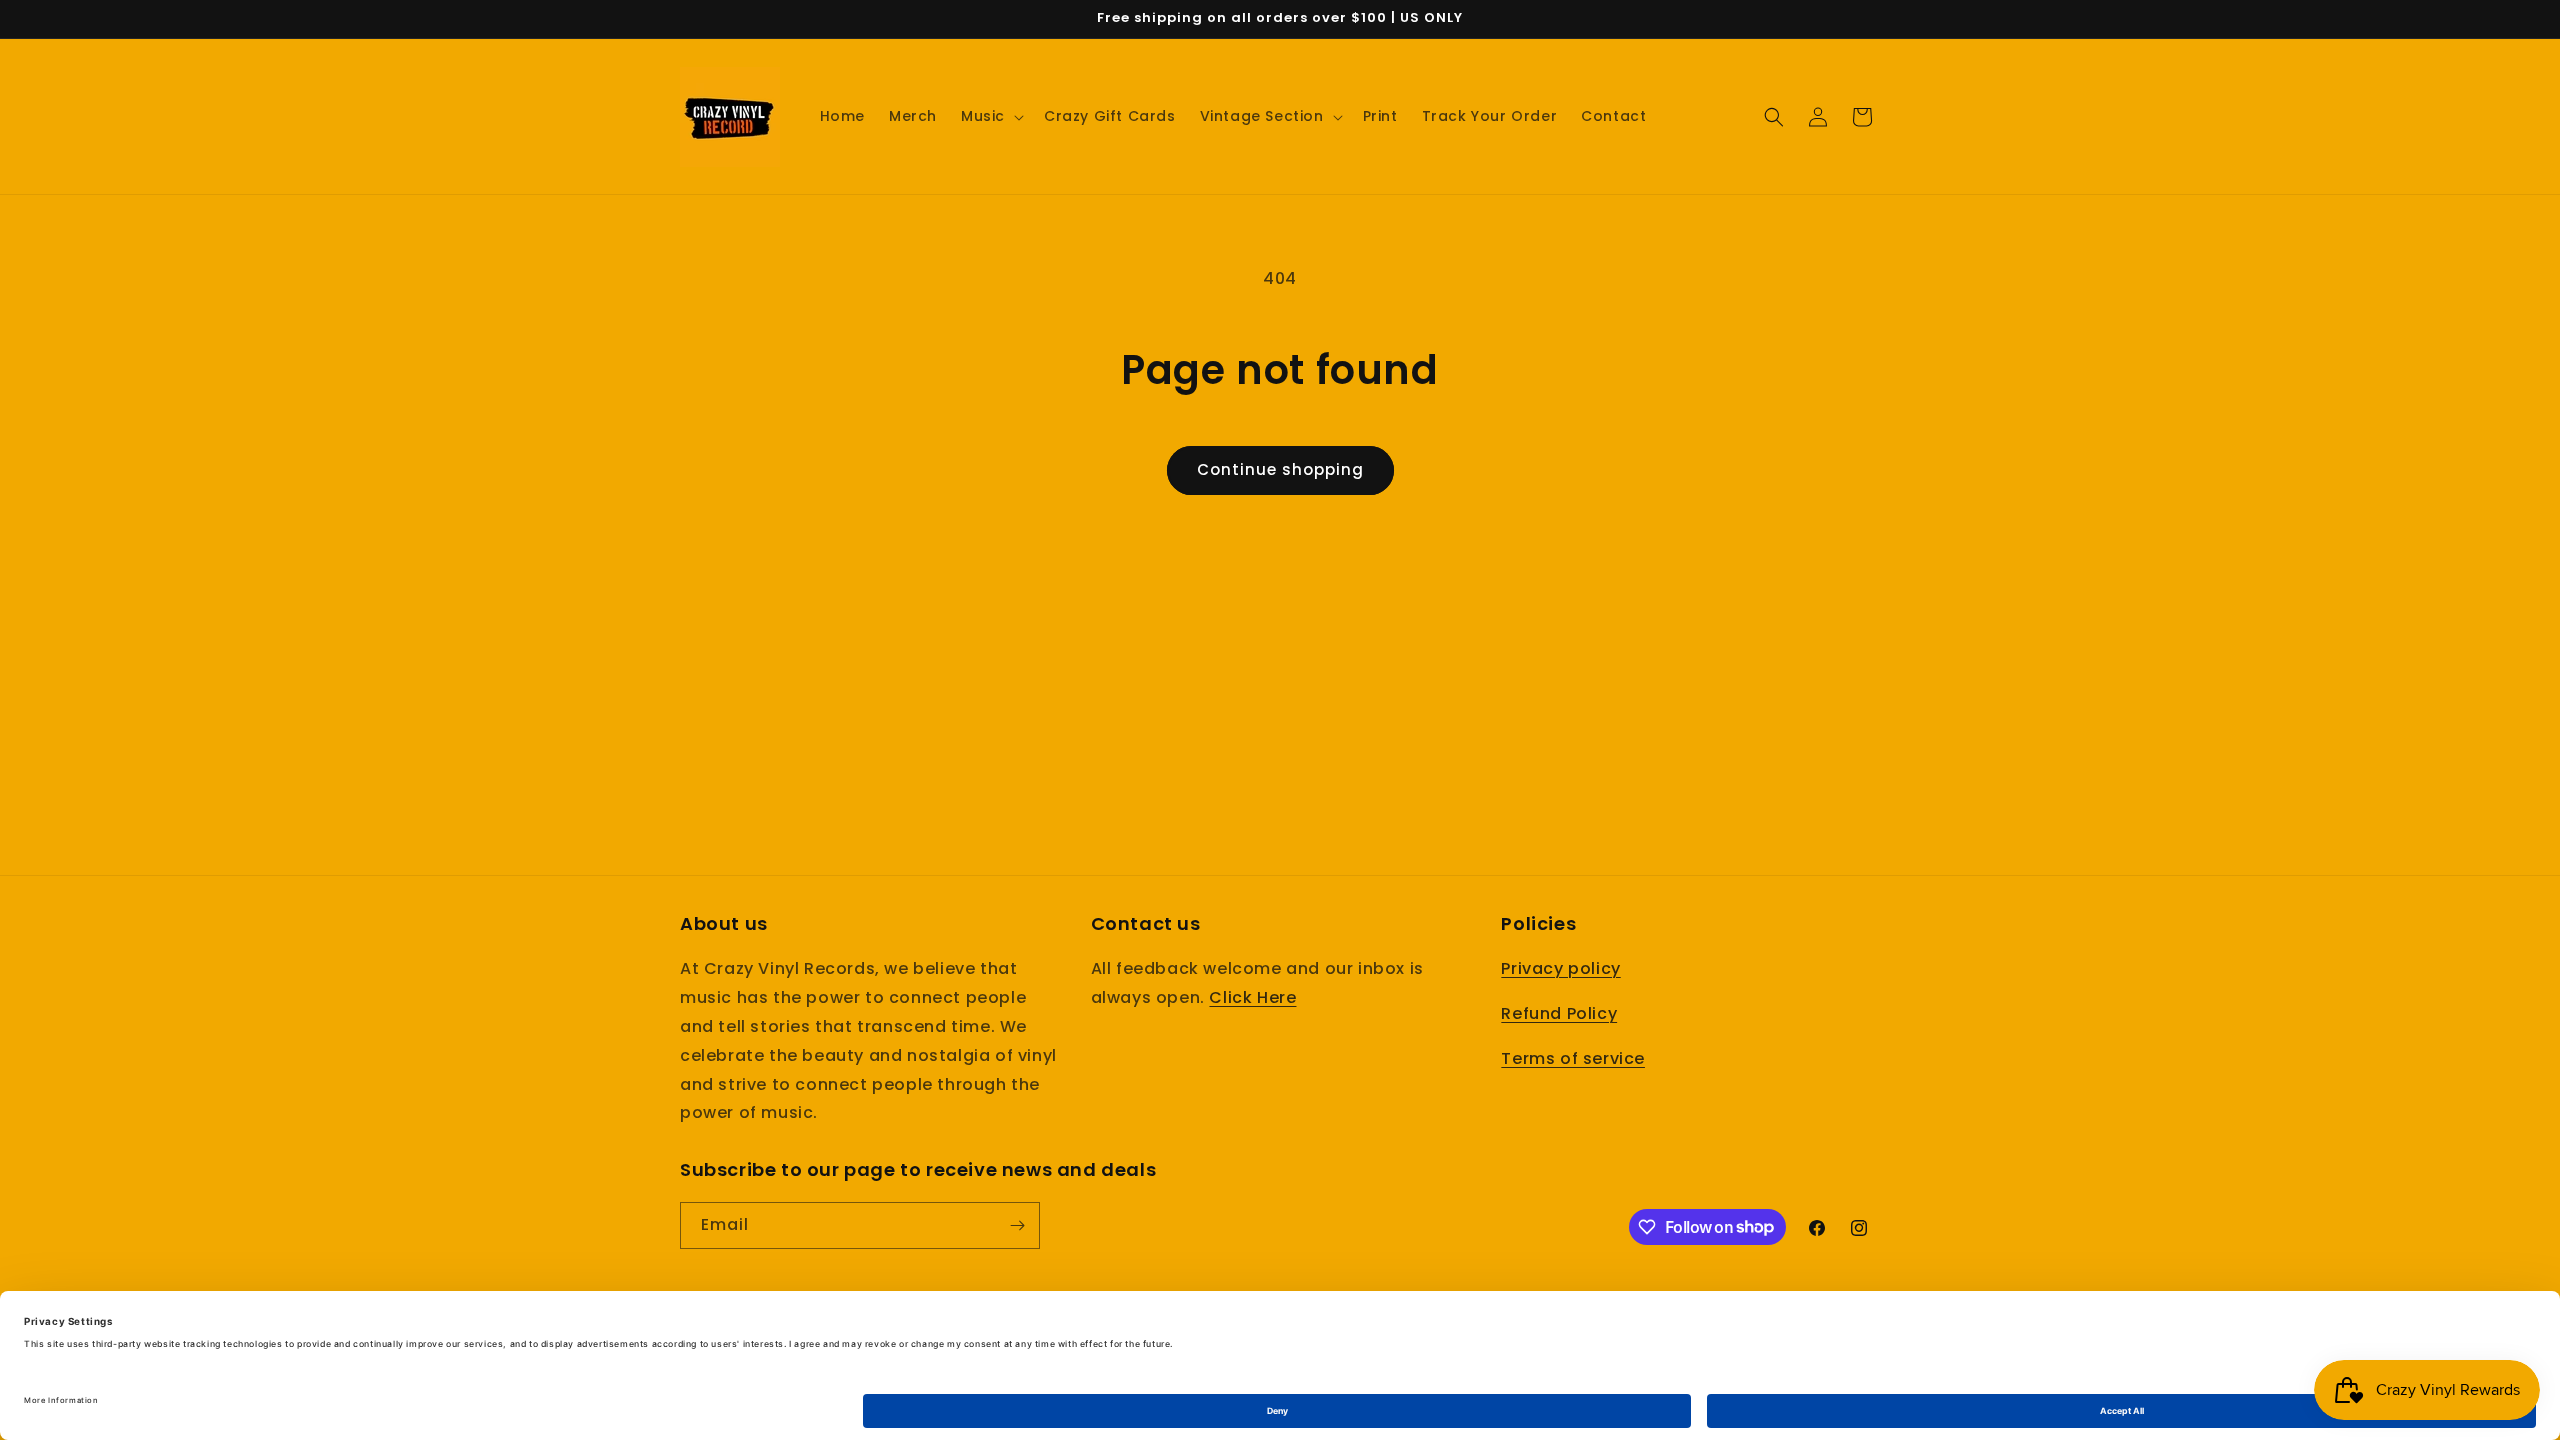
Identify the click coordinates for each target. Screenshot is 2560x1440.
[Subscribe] (1017, 1225)
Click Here (1252, 997)
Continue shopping (1280, 469)
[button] (990, 116)
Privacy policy (1560, 968)
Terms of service (1573, 1058)
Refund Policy (1559, 1013)
